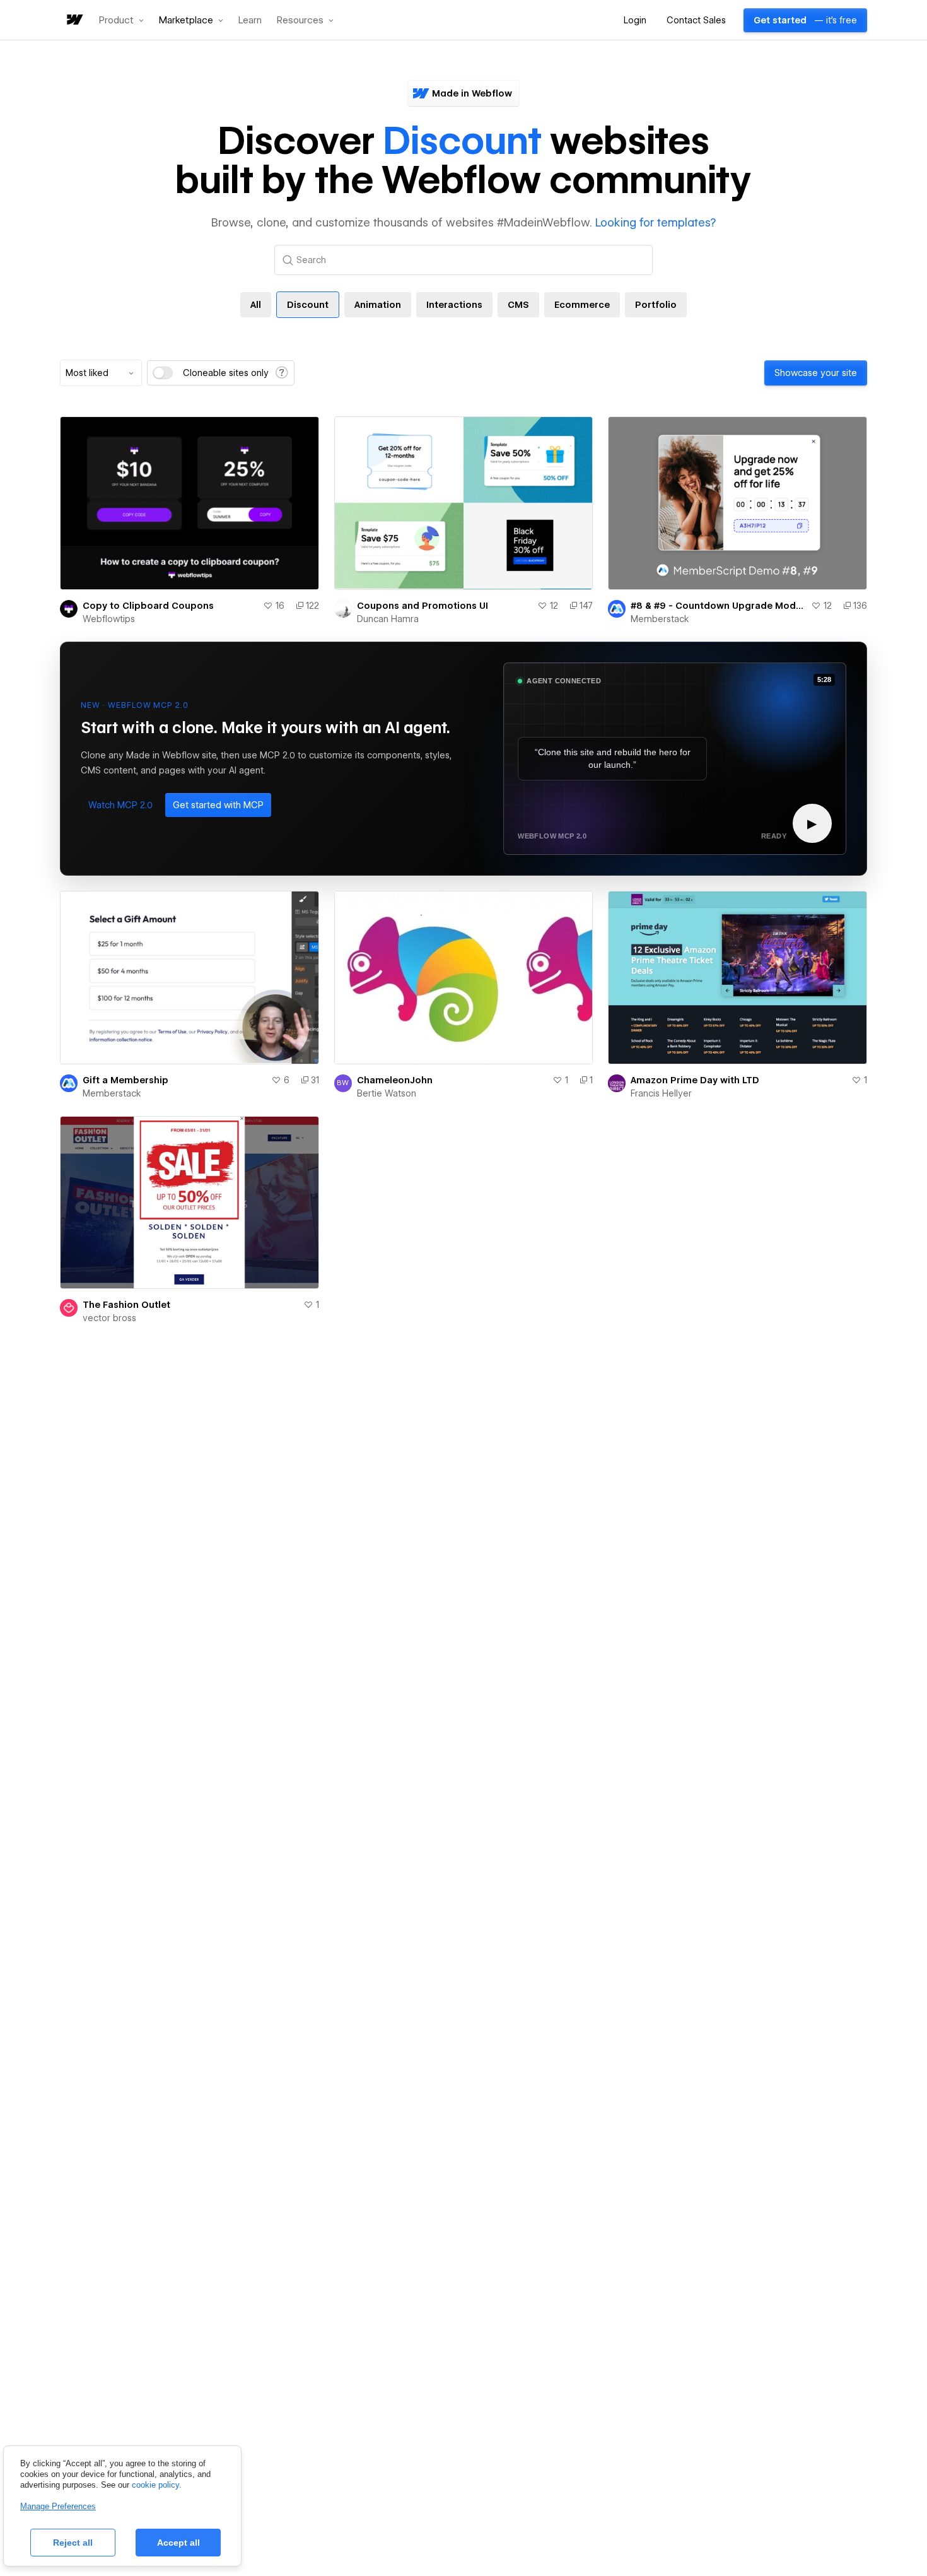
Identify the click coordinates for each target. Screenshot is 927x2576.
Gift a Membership (125, 1080)
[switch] (163, 373)
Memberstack (660, 619)
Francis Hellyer (661, 1093)
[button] (121, 20)
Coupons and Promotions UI (423, 606)
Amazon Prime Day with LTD (695, 1080)
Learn (250, 21)
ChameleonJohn (395, 1080)
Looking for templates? (656, 222)
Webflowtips (109, 619)
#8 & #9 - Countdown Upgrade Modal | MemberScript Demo (718, 606)
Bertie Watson (387, 1093)
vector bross (109, 1318)
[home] (74, 21)
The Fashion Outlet (126, 1305)
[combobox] (101, 373)
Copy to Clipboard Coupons (148, 606)
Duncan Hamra (388, 619)
